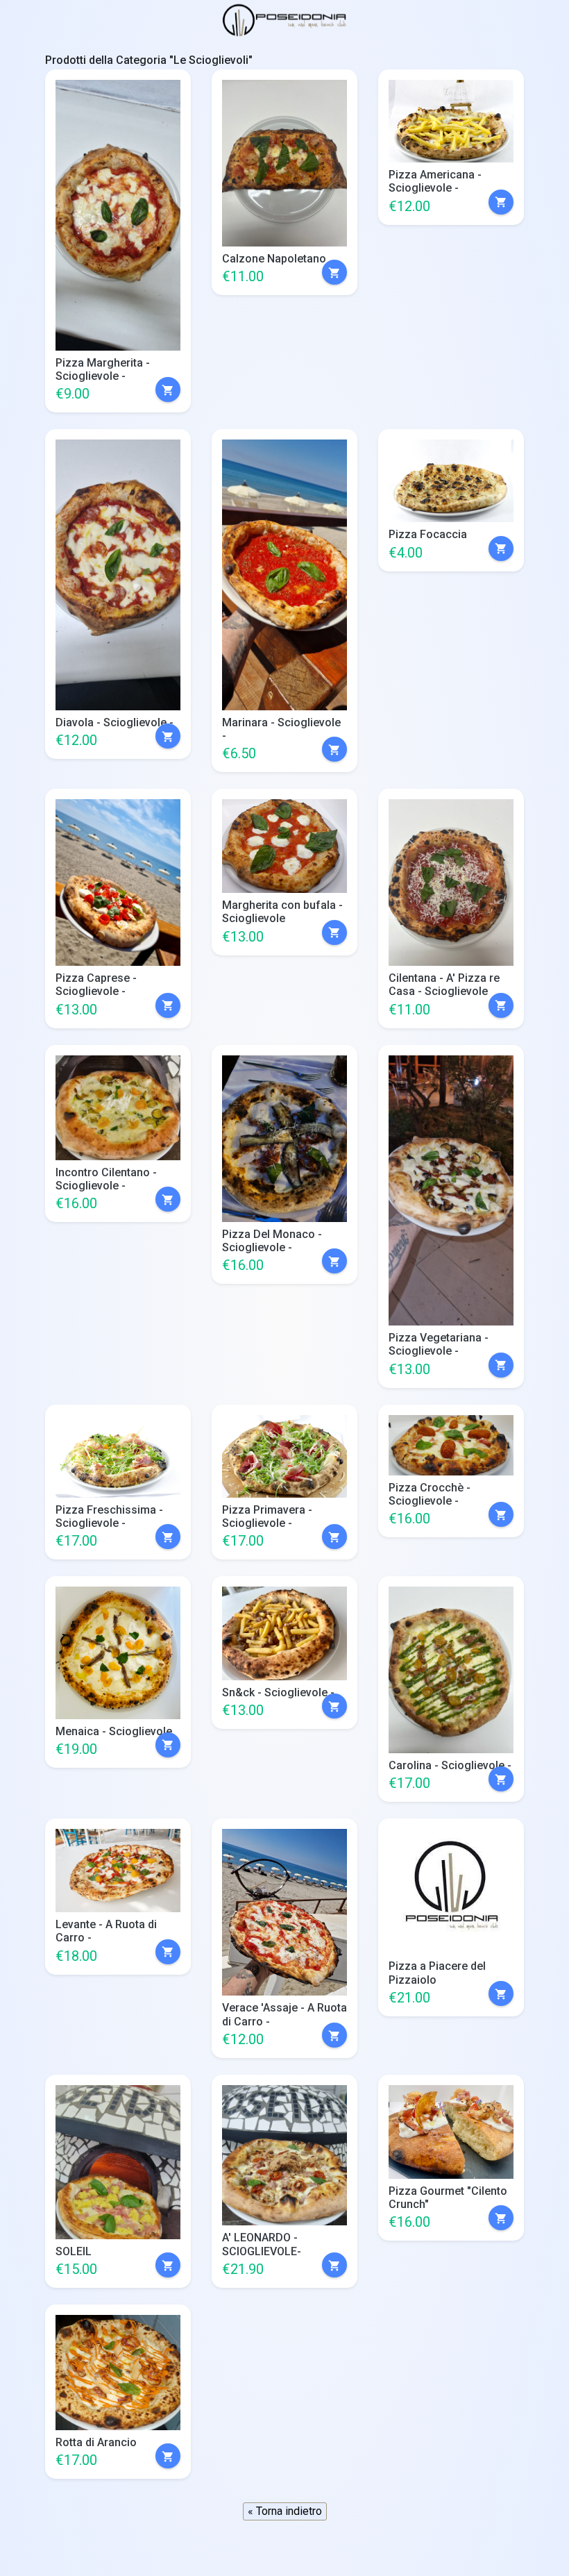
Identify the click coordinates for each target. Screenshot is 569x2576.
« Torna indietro (285, 2511)
